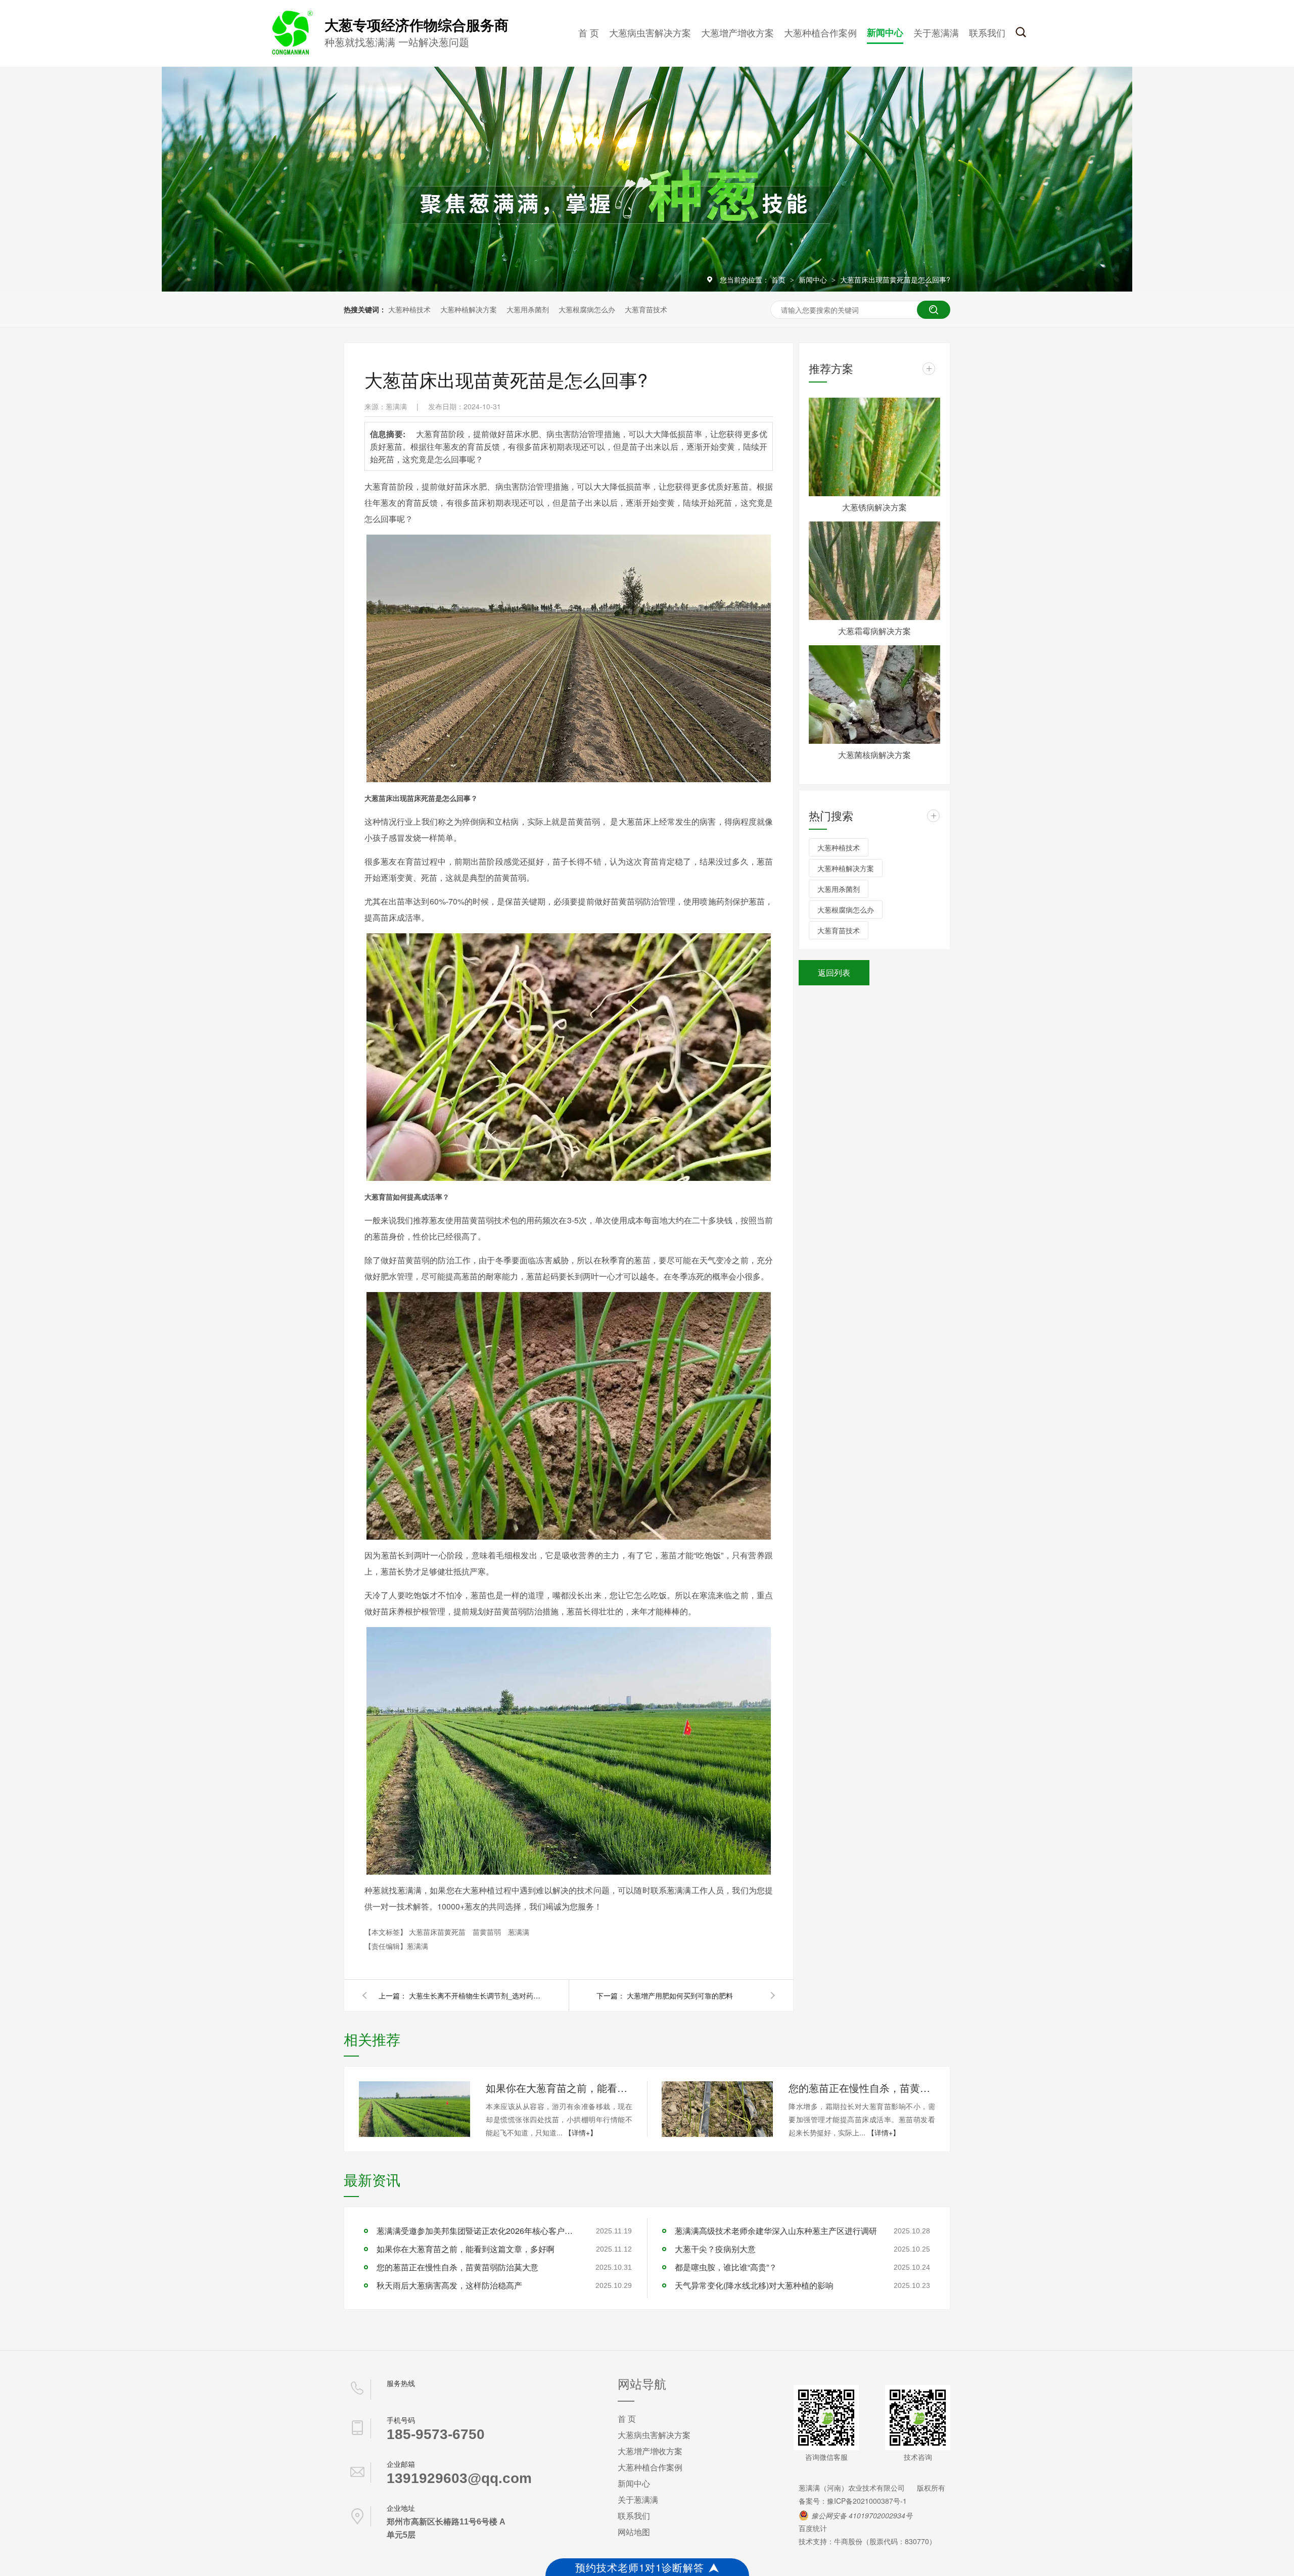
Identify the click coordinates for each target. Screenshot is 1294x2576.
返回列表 (834, 972)
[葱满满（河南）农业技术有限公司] (291, 53)
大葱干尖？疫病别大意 (715, 2249)
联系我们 (987, 32)
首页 (779, 279)
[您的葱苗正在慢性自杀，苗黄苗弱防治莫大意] (717, 2109)
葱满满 (519, 1932)
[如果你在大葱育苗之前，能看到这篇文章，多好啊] (414, 2109)
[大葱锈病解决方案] (874, 447)
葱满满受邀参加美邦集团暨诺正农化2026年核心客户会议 (478, 2231)
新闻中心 (885, 32)
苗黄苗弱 (488, 1932)
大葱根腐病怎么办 (587, 309)
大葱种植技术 (409, 309)
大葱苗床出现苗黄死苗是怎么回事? (895, 279)
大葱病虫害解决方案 (650, 32)
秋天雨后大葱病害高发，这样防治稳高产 (449, 2285)
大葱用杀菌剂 (528, 309)
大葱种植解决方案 (469, 309)
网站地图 (634, 2532)
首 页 (589, 32)
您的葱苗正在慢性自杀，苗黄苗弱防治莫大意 (862, 2088)
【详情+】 (581, 2132)
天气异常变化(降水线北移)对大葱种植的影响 (754, 2285)
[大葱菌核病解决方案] (874, 695)
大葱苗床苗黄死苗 (438, 1932)
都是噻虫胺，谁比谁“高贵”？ (726, 2267)
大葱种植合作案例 (820, 32)
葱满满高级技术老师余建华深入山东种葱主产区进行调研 (776, 2231)
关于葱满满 (936, 32)
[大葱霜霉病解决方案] (874, 571)
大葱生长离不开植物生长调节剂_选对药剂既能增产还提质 (475, 1995)
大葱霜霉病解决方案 (874, 631)
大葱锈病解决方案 (874, 507)
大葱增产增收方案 (737, 32)
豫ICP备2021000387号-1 (867, 2501)
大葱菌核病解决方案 (874, 755)
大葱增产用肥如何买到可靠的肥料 (680, 1995)
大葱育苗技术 (646, 309)
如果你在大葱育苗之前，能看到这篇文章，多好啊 (559, 2088)
